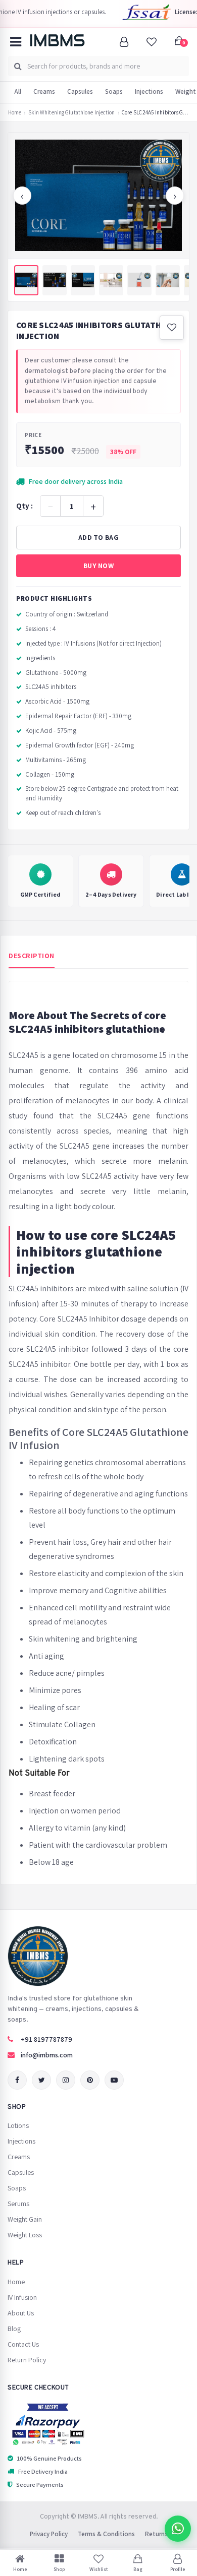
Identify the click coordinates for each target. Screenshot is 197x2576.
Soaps (114, 91)
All (18, 91)
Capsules (80, 91)
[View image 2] (55, 280)
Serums (18, 2204)
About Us (21, 2313)
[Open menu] (16, 42)
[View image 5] (139, 280)
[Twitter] (41, 2080)
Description (32, 956)
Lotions (18, 2125)
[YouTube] (114, 2080)
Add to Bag (98, 537)
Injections (149, 91)
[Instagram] (66, 2080)
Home (15, 113)
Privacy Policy (49, 2534)
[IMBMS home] (57, 40)
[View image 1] (26, 280)
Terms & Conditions (106, 2534)
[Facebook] (17, 2080)
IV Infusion (22, 2297)
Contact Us (23, 2344)
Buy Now (98, 566)
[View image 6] (168, 280)
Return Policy (27, 2360)
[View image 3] (83, 280)
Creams (44, 91)
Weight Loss (25, 2235)
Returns (156, 2534)
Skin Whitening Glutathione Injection (72, 113)
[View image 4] (111, 280)
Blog (14, 2329)
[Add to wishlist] (172, 328)
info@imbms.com (47, 2055)
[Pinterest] (90, 2080)
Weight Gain (25, 2219)
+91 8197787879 (46, 2039)
